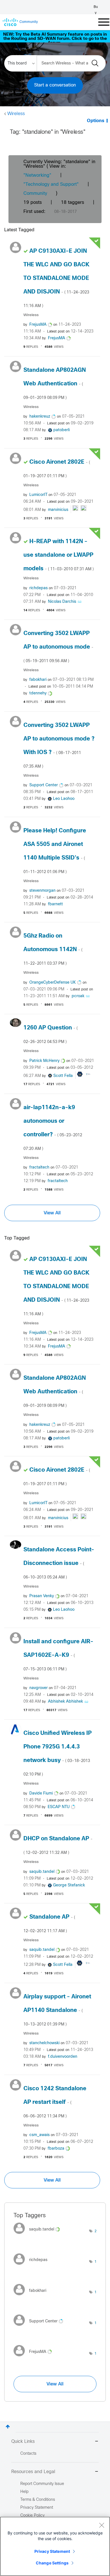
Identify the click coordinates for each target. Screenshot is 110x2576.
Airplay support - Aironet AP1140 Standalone (57, 2010)
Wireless (16, 114)
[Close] (102, 2525)
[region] (55, 2546)
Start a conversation (55, 85)
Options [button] (96, 121)
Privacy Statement (52, 2551)
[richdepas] (33, 2266)
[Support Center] (40, 2327)
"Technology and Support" (51, 184)
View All (52, 1213)
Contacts (28, 2454)
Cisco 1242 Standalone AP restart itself (55, 2102)
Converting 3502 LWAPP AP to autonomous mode (58, 647)
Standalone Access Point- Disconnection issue (59, 1563)
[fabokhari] (32, 2297)
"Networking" (37, 175)
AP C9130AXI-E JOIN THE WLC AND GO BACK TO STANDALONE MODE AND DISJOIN (56, 278)
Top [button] (8, 2427)
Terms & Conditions (38, 2500)
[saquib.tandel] (39, 2235)
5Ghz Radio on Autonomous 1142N (53, 949)
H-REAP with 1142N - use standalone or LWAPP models (59, 555)
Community (35, 194)
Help (24, 2492)
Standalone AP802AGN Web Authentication (55, 384)
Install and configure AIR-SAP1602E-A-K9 (58, 1655)
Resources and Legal (33, 2472)
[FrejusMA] (35, 2358)
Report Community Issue (42, 2484)
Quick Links (23, 2442)
